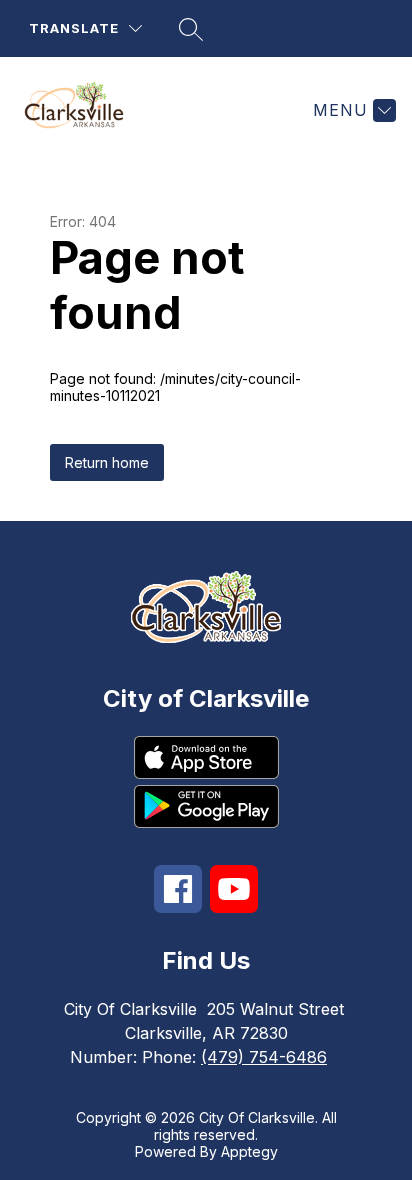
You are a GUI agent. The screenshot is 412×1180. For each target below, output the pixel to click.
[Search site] (191, 29)
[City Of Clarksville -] (82, 110)
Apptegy (249, 1151)
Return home (107, 462)
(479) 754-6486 (264, 1057)
